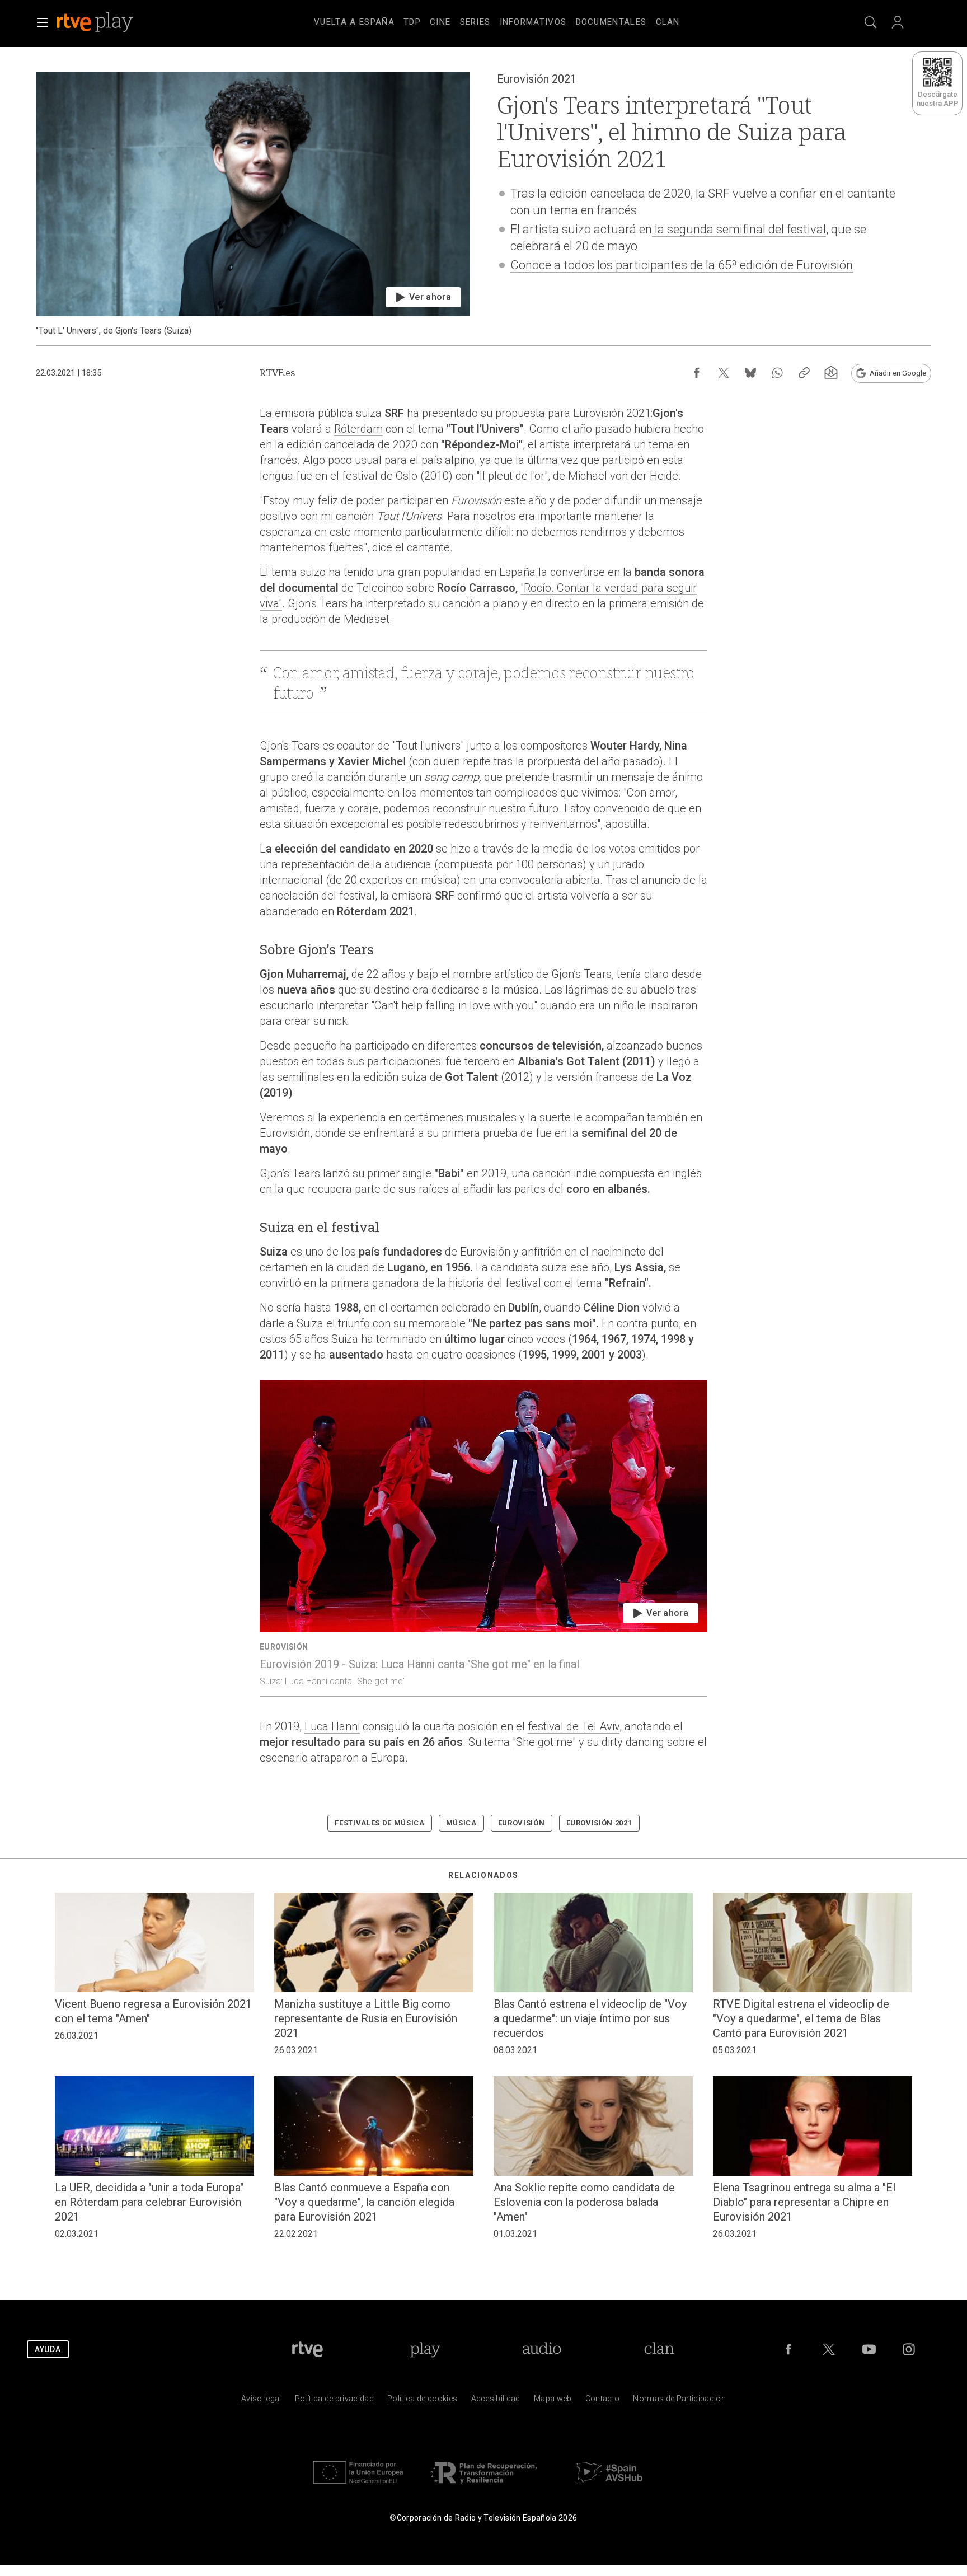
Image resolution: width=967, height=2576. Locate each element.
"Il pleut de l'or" (512, 476)
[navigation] (497, 20)
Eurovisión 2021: (613, 413)
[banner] (110, 22)
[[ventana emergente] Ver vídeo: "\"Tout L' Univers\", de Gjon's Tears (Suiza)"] (253, 204)
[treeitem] (354, 22)
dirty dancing (633, 1742)
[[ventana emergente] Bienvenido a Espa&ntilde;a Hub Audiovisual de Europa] (609, 2486)
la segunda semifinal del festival (739, 229)
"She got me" (546, 1742)
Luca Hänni (332, 1726)
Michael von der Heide (623, 476)
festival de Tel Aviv (574, 1726)
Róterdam (358, 429)
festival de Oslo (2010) (397, 476)
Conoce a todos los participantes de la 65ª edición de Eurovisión (682, 265)
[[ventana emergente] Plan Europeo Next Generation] (358, 2486)
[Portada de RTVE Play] (96, 22)
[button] (43, 22)
